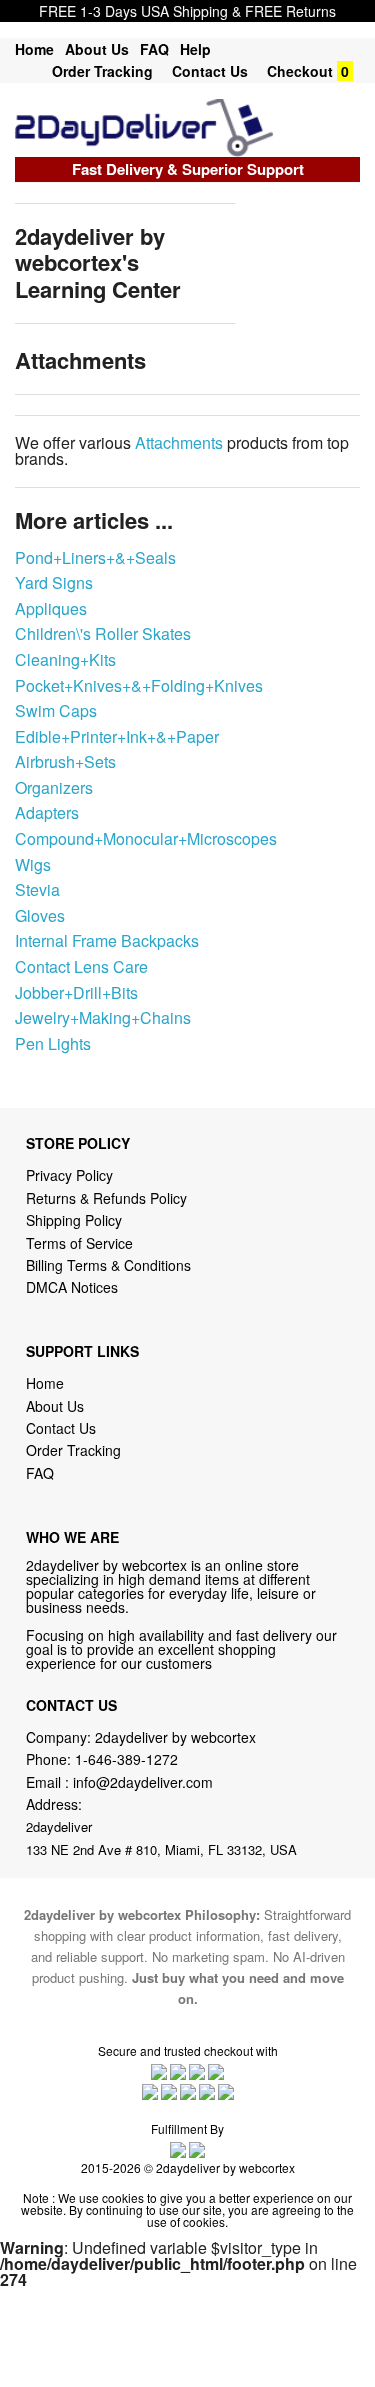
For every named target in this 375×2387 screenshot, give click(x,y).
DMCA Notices (72, 1287)
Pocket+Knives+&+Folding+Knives (139, 685)
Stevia (37, 889)
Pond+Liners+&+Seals (95, 557)
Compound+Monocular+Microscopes (146, 838)
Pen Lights (53, 1043)
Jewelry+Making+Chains (103, 1017)
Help (195, 49)
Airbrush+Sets (65, 761)
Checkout (300, 71)
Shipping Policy (76, 1220)
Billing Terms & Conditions (108, 1265)
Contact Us (210, 71)
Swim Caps (56, 710)
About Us (97, 49)
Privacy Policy (69, 1175)
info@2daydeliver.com (143, 1782)
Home (34, 49)
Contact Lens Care (81, 966)
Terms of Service (79, 1243)
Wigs (33, 864)
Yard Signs (54, 582)
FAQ (154, 49)
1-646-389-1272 (126, 1759)
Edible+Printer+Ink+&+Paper (117, 736)
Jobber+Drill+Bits (76, 992)
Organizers (54, 787)
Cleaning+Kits (65, 659)
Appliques (51, 608)
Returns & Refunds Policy (106, 1198)
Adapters (47, 812)
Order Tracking (102, 71)
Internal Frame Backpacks (107, 940)
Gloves (40, 915)
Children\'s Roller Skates (103, 633)
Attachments (179, 442)
